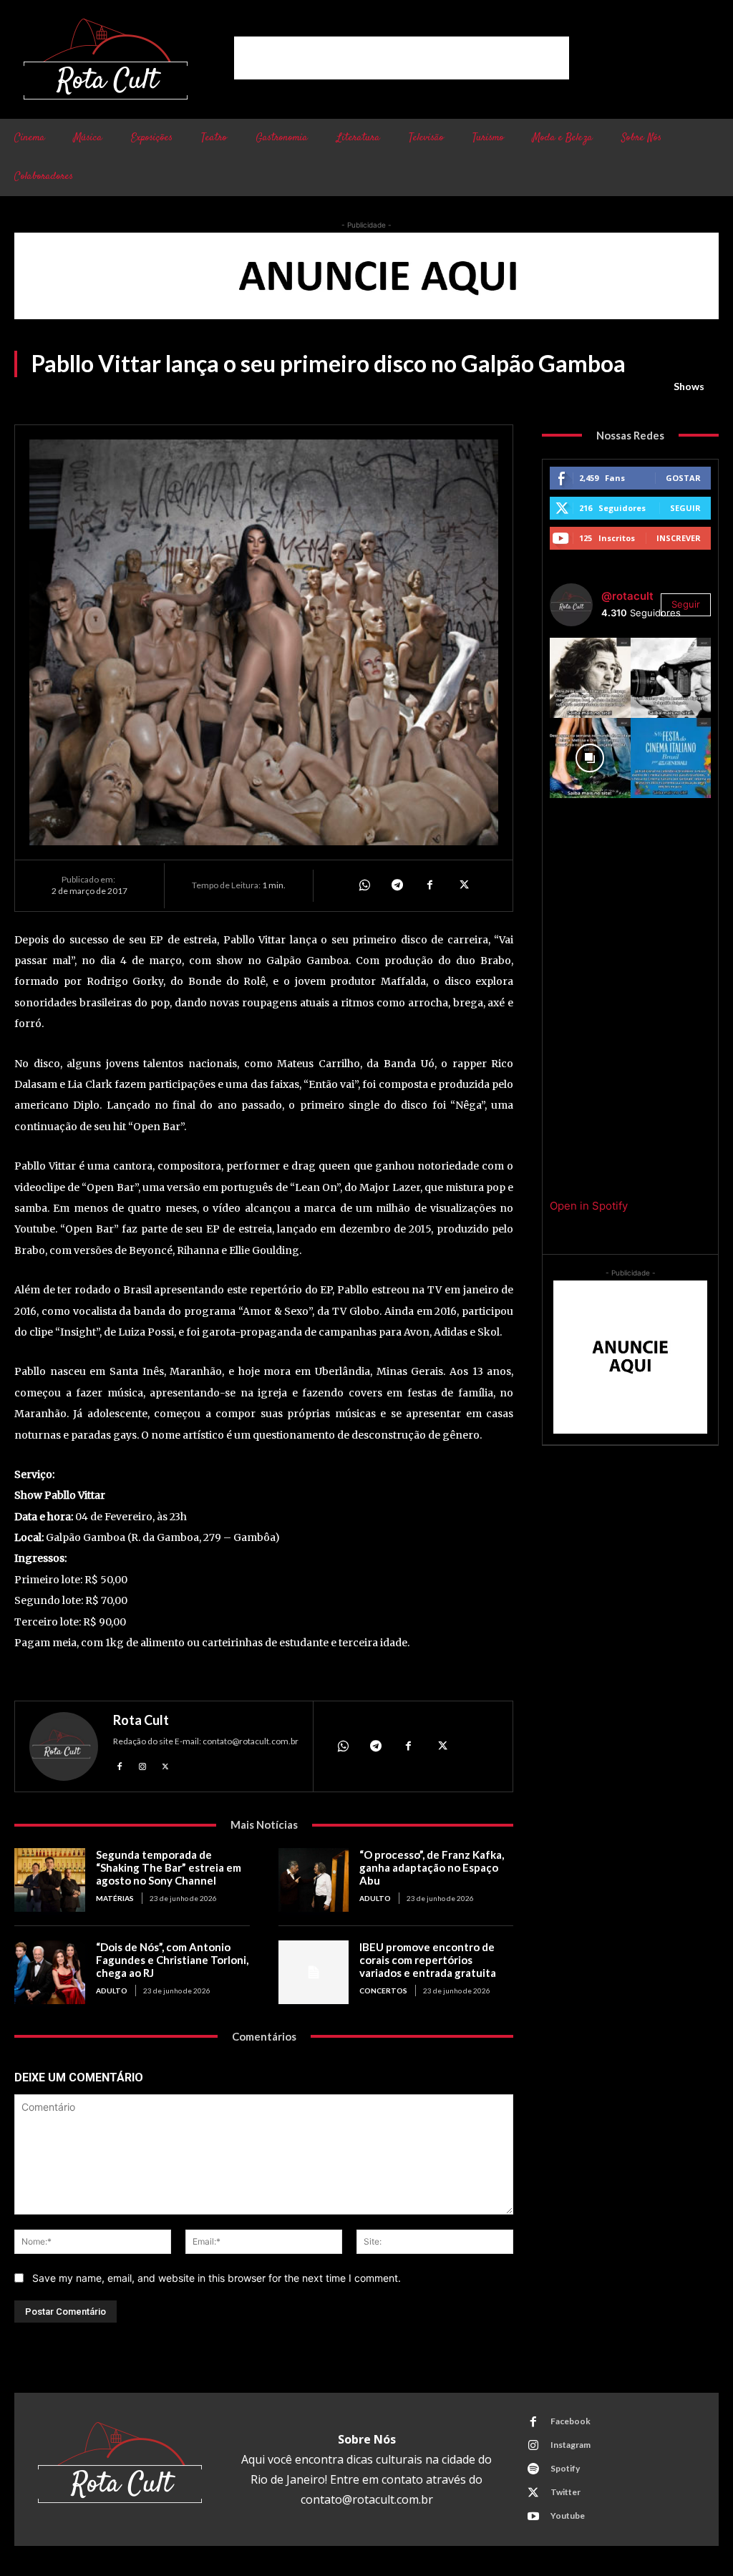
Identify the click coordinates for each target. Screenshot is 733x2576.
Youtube (568, 2516)
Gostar (683, 478)
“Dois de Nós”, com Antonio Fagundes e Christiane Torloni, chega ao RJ (172, 1960)
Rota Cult (141, 1720)
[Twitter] (462, 885)
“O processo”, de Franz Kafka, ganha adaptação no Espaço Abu (432, 1867)
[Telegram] (397, 885)
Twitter (565, 2492)
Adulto (375, 1898)
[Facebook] (429, 885)
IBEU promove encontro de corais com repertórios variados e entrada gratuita (428, 1960)
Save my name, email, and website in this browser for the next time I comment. (217, 2278)
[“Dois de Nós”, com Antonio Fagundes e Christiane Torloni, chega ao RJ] (50, 1972)
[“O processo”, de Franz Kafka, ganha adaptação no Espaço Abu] (314, 1880)
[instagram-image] (590, 678)
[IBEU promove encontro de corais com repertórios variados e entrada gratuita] (314, 1972)
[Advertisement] (402, 58)
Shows (689, 386)
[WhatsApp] (364, 885)
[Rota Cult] (64, 1746)
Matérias (115, 1898)
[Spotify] (533, 2469)
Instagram (571, 2445)
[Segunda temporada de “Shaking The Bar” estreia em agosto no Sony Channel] (50, 1880)
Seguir (685, 508)
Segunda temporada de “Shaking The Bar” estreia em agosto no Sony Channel (169, 1867)
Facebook (571, 2421)
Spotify (565, 2468)
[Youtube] (533, 2517)
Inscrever (679, 538)
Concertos (383, 1991)
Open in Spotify (589, 1206)
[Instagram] (142, 1765)
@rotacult (627, 596)
